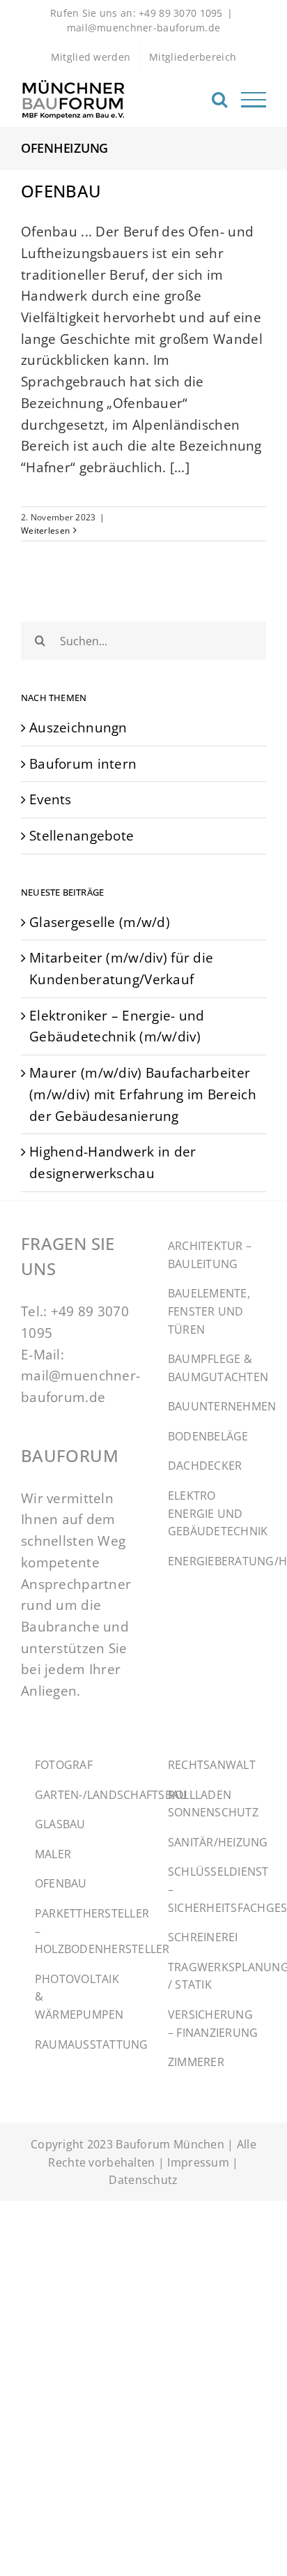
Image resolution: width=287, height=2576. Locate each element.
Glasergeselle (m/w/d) (100, 922)
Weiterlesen (45, 530)
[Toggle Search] (219, 99)
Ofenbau (61, 191)
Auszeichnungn (78, 727)
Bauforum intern (83, 763)
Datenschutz (143, 2180)
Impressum (198, 2162)
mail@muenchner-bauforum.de (144, 28)
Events (51, 799)
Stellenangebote (82, 835)
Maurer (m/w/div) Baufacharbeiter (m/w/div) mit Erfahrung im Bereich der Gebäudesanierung (143, 1094)
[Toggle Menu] (254, 100)
